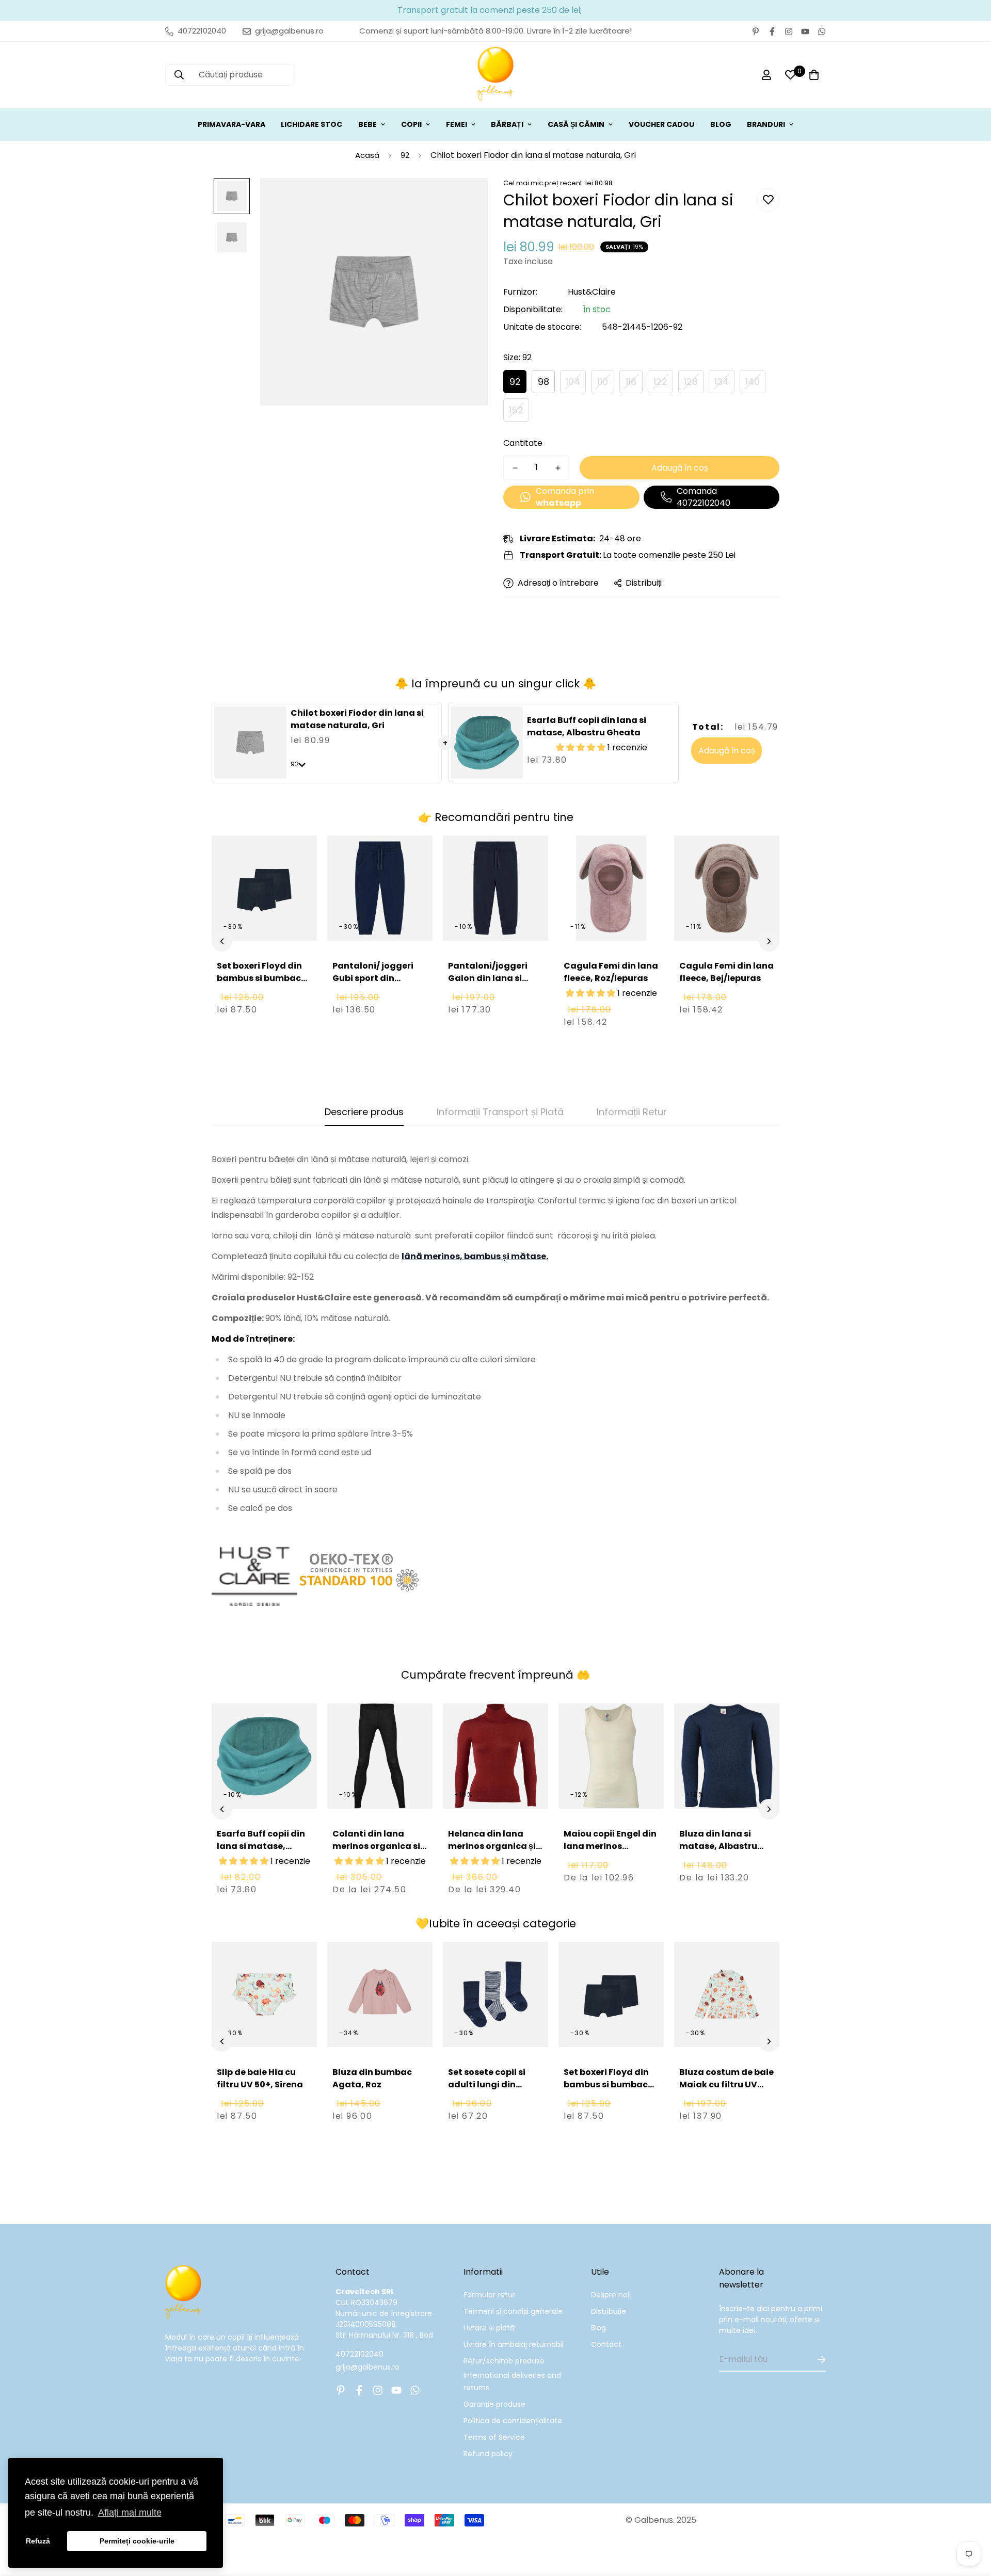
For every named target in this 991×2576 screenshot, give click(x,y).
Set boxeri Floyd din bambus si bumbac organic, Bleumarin (259, 978)
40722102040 (359, 2354)
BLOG (721, 124)
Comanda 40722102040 (704, 497)
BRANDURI (766, 124)
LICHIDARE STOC (311, 124)
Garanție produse (494, 2404)
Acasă (367, 155)
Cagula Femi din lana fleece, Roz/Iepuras (611, 972)
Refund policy (488, 2454)
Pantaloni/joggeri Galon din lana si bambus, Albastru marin (488, 984)
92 (405, 155)
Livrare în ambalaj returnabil (514, 2344)
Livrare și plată (489, 2328)
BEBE (367, 124)
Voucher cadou (661, 124)
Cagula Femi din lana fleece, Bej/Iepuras (726, 972)
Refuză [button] (38, 2541)
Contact (606, 2344)
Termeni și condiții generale (513, 2311)
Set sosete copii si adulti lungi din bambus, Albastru (488, 2084)
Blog (598, 2328)
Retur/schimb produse (504, 2361)
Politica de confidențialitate (513, 2421)
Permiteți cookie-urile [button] (137, 2541)
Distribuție (609, 2311)
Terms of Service (494, 2437)
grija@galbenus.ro (367, 2367)
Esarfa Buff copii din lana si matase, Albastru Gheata (587, 726)
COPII (411, 124)
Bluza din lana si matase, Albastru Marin (718, 1846)
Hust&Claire (592, 292)
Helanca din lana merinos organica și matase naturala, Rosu (492, 1852)
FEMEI (457, 124)
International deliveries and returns (512, 2381)
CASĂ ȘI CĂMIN (576, 124)
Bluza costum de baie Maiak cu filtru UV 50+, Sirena (726, 2084)
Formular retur (489, 2295)
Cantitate (523, 443)
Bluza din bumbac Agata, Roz (372, 2078)
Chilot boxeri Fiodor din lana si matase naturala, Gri (357, 719)
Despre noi (610, 2295)
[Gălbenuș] (495, 75)
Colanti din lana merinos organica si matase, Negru (376, 1846)
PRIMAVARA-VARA (231, 124)
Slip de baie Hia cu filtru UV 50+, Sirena (260, 2078)
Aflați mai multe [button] (130, 2513)
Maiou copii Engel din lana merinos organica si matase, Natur (610, 1852)
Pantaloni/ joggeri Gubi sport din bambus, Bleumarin (376, 978)
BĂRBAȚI (507, 124)
